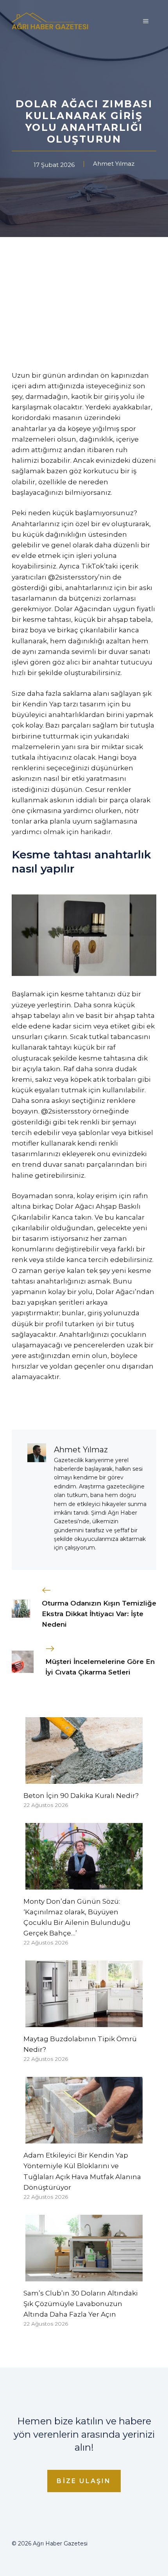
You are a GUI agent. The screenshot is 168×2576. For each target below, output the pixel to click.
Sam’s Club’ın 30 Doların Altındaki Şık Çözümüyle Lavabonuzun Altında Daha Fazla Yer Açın (81, 2304)
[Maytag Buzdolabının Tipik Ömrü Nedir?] (84, 2022)
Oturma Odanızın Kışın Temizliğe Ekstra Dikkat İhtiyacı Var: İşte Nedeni (99, 1614)
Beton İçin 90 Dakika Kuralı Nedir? (81, 1796)
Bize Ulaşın (84, 2481)
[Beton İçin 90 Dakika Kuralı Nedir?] (84, 1778)
